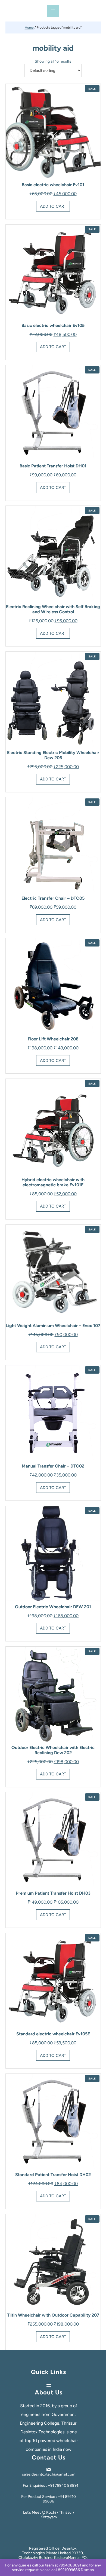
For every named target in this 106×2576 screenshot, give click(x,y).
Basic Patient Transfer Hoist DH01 (53, 466)
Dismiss (87, 2570)
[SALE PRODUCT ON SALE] (53, 131)
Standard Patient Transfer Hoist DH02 (53, 2175)
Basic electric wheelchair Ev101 (53, 185)
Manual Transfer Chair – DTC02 (53, 1466)
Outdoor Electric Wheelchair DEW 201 (53, 1607)
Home (29, 27)
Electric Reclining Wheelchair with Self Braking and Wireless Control (53, 609)
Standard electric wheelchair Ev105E (53, 2034)
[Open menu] (53, 11)
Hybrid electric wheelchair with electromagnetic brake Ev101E (53, 1182)
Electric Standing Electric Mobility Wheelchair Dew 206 (53, 755)
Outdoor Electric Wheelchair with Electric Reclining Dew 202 (53, 1750)
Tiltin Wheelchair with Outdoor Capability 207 (53, 2315)
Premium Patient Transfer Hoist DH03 (53, 1893)
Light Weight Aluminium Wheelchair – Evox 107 (53, 1326)
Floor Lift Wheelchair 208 (53, 1039)
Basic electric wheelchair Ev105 (53, 325)
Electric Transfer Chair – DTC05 (53, 898)
